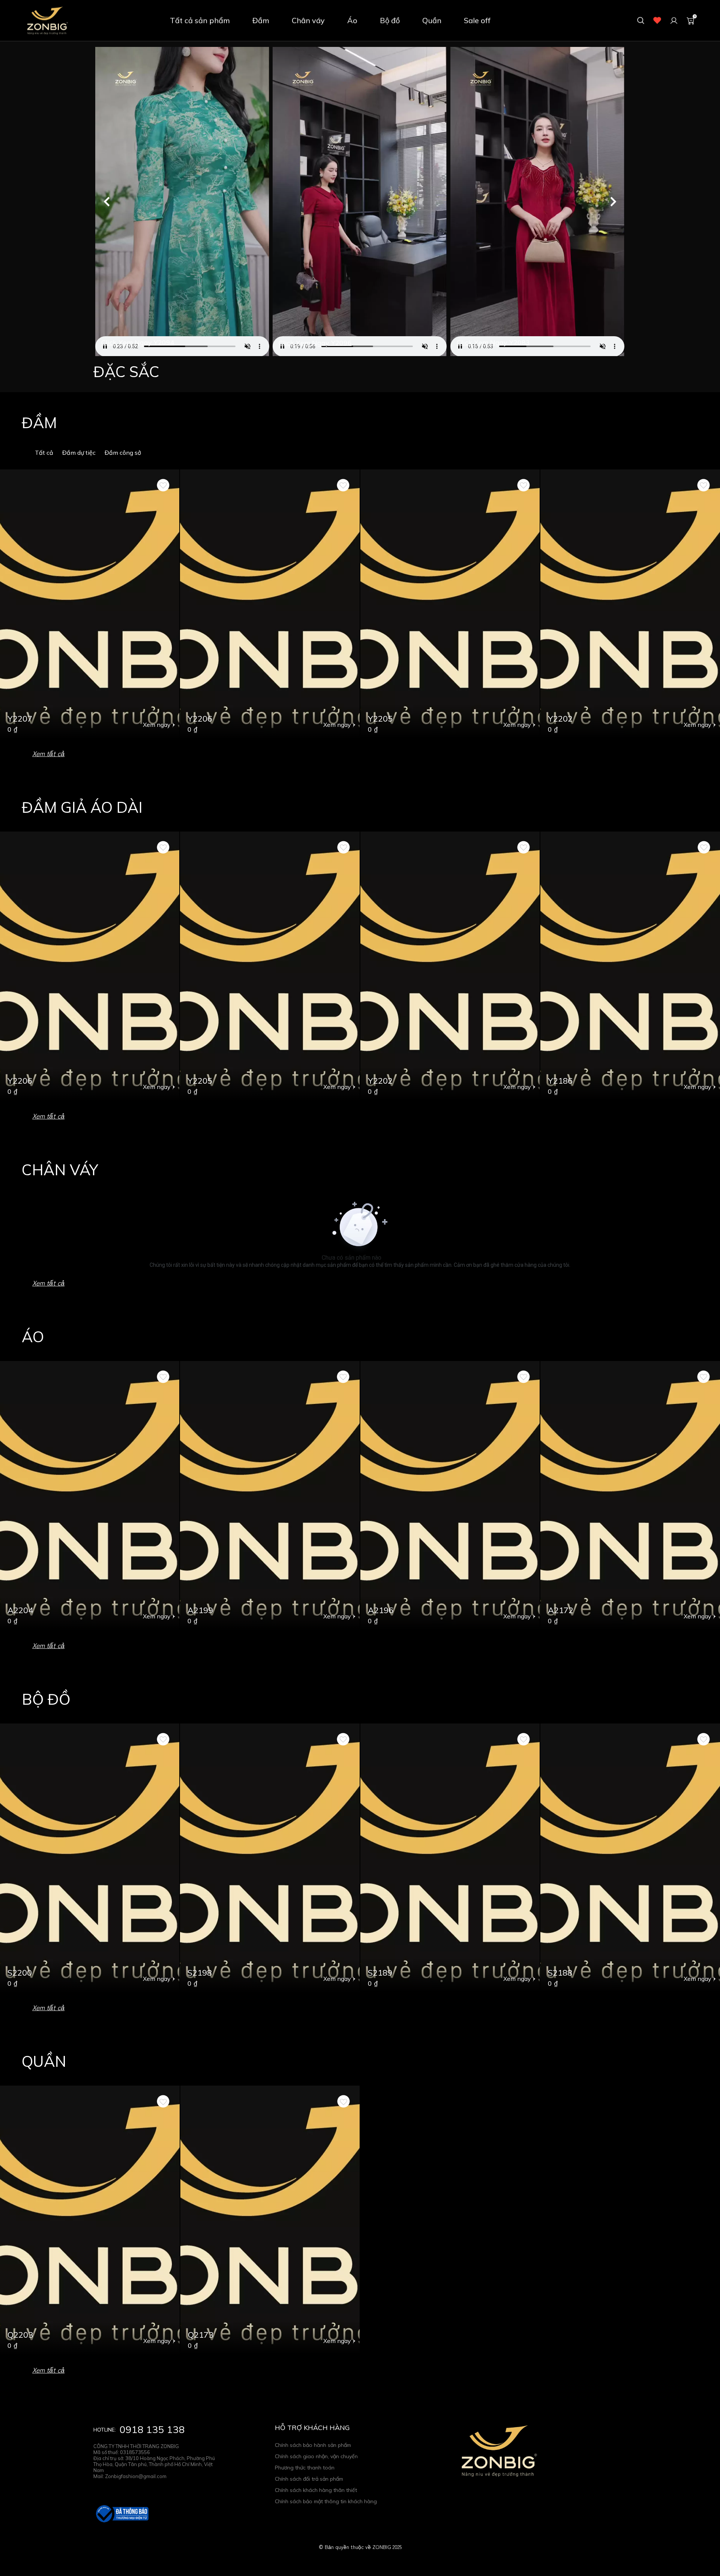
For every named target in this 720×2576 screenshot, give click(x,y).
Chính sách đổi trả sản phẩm (309, 2479)
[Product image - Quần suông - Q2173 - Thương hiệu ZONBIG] (270, 2220)
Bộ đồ (390, 20)
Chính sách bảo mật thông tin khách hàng (326, 2501)
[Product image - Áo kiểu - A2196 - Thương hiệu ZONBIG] (450, 1496)
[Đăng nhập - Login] (674, 21)
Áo (352, 20)
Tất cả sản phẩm (200, 20)
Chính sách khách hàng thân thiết (316, 2490)
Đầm (261, 20)
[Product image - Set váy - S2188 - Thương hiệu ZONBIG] (630, 1858)
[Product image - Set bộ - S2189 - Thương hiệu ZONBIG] (450, 1858)
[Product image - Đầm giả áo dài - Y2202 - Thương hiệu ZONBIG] (630, 604)
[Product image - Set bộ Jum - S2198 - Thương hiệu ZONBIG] (270, 1858)
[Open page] (47, 21)
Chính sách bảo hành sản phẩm (313, 2445)
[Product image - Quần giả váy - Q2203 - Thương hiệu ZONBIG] (90, 2220)
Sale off (477, 20)
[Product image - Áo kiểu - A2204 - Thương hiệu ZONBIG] (90, 1496)
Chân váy (308, 20)
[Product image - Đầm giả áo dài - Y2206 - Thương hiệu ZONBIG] (270, 604)
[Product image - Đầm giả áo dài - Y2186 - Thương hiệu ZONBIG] (630, 966)
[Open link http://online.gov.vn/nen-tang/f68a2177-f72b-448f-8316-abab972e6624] (121, 2514)
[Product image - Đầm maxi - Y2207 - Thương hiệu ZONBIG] (90, 604)
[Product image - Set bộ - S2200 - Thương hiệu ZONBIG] (90, 1858)
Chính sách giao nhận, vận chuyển (316, 2456)
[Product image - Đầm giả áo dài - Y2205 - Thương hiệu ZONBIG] (450, 604)
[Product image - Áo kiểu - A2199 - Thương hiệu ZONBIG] (270, 1496)
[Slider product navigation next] (701, 604)
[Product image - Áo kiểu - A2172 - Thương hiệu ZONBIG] (630, 1496)
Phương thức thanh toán (305, 2468)
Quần (432, 20)
